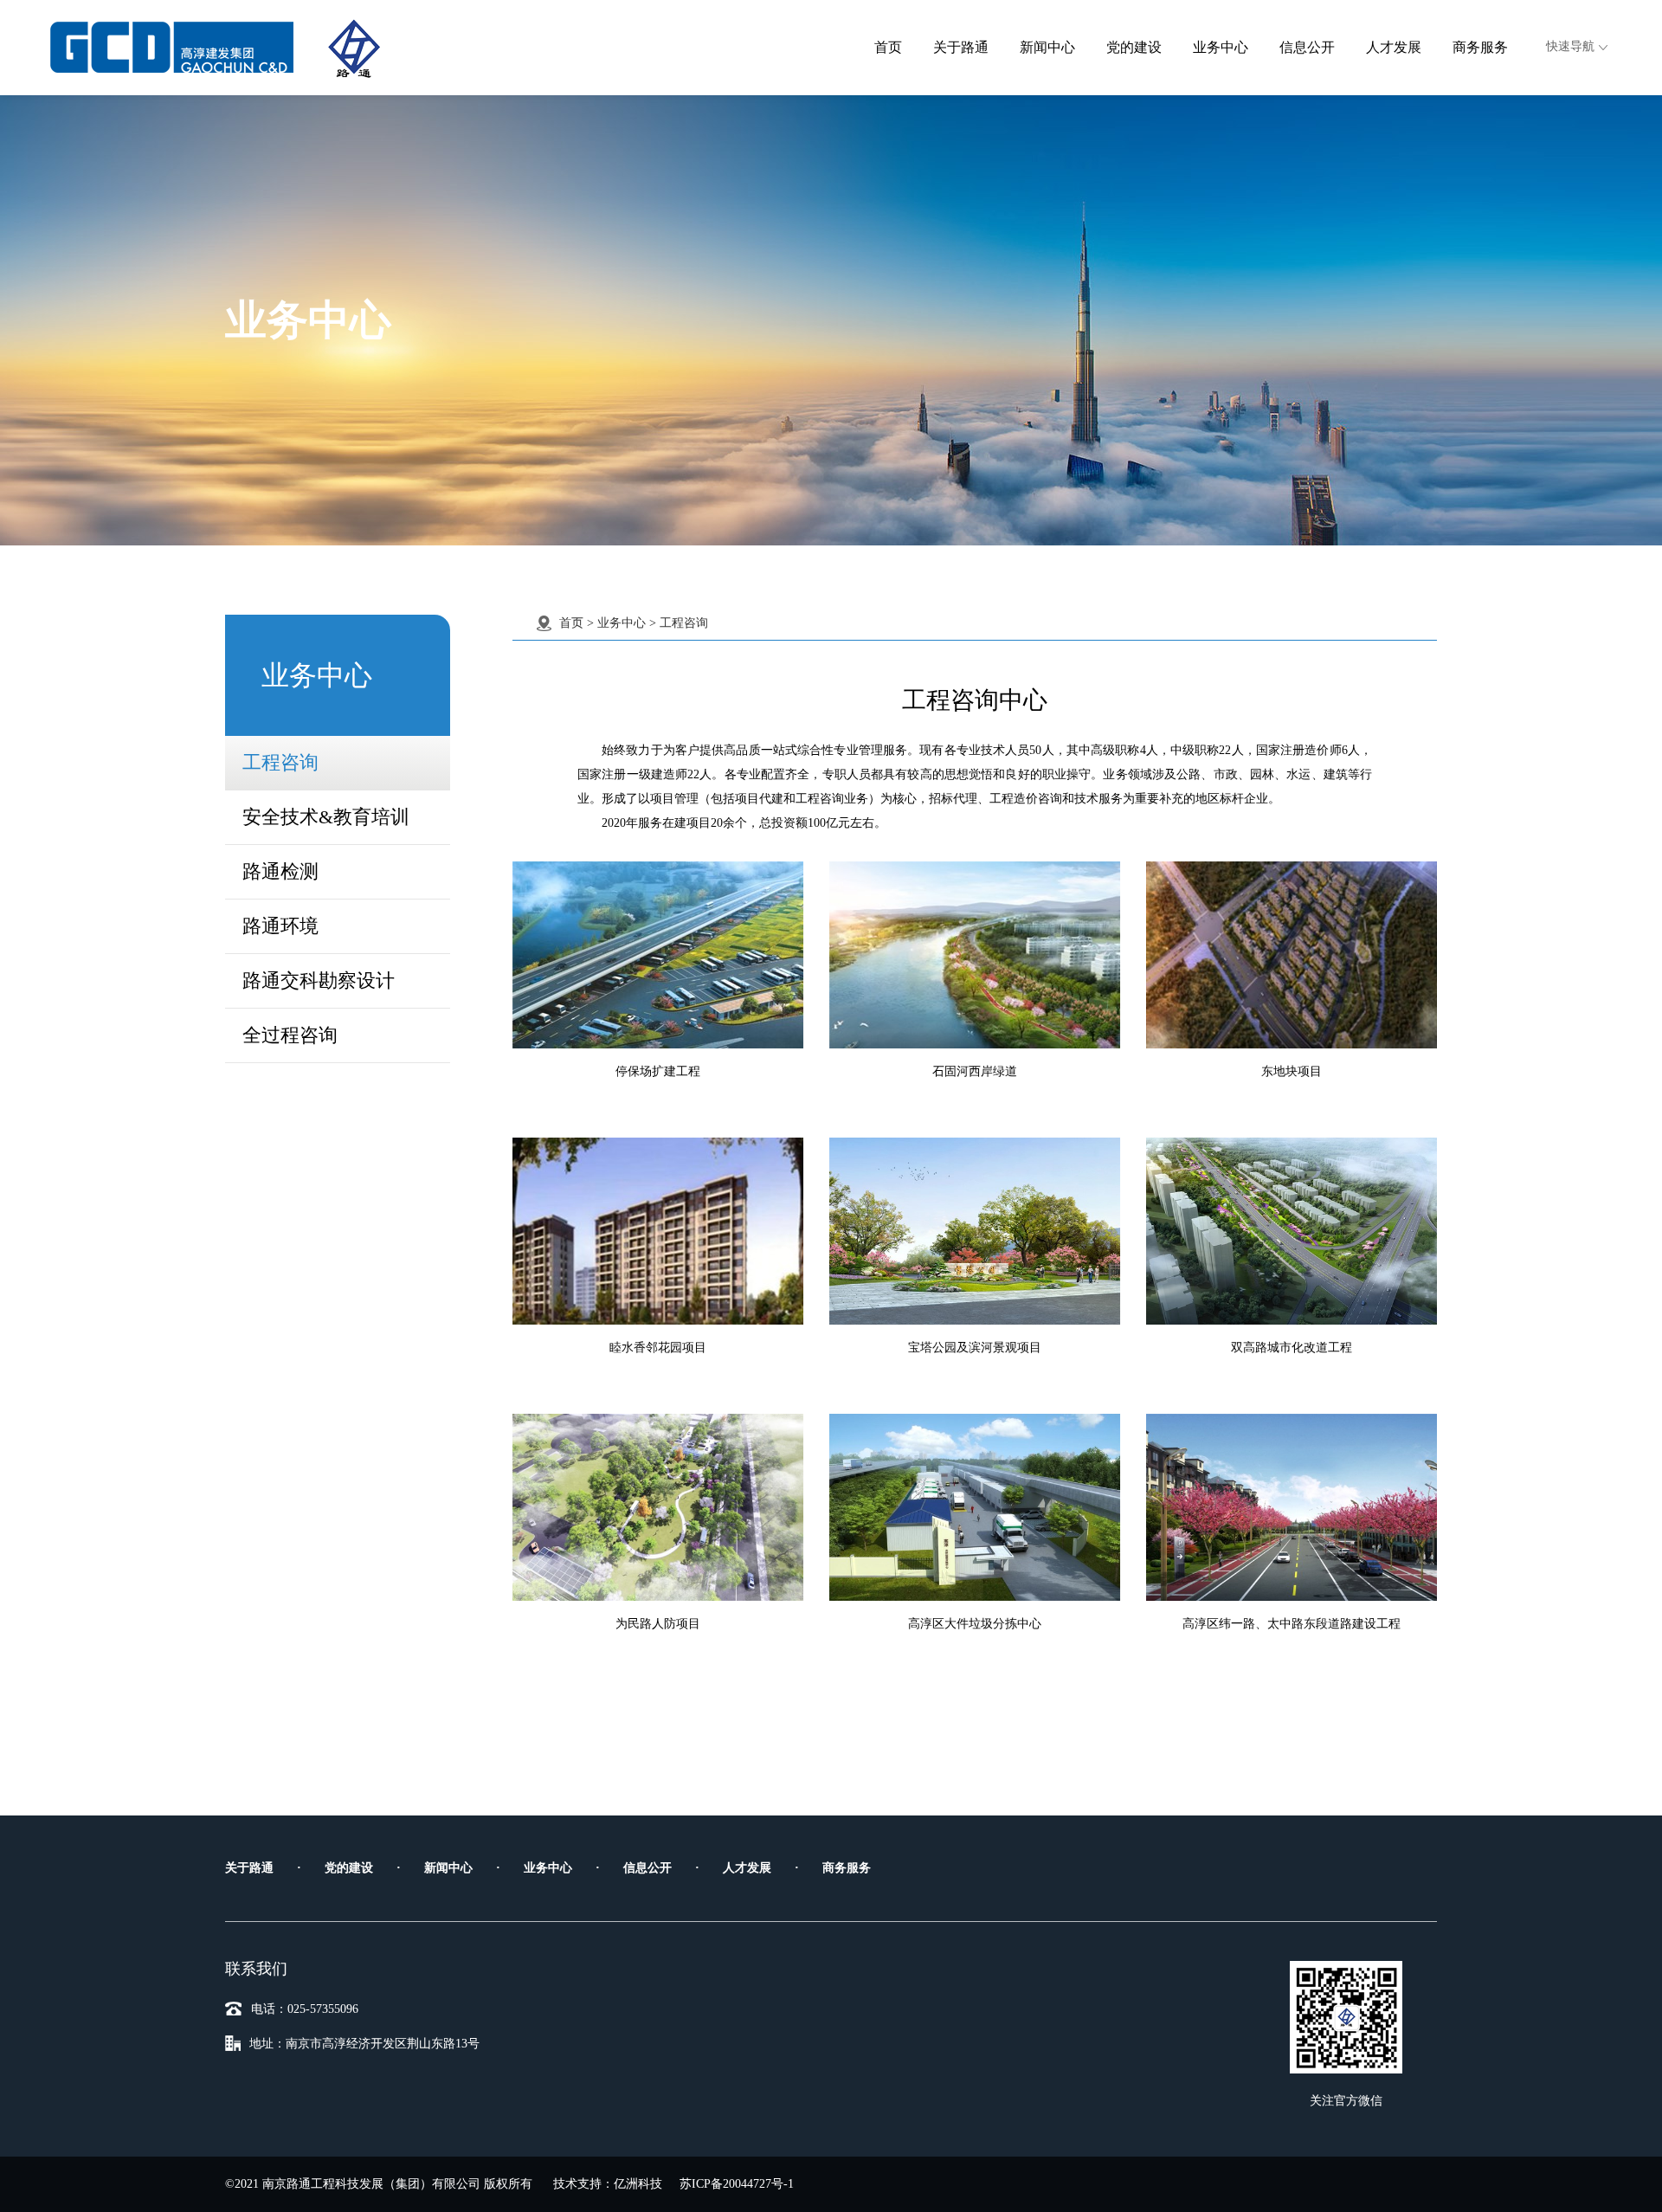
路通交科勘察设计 (319, 980)
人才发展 (1394, 47)
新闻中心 (1047, 47)
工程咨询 (280, 762)
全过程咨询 (290, 1035)
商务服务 (1480, 47)
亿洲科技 (638, 2184)
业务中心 (1221, 47)
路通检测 (280, 871)
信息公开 (1307, 47)
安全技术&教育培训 (326, 817)
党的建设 (1134, 47)
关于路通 (961, 47)
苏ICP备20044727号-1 (737, 2184)
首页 (888, 47)
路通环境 (280, 926)
